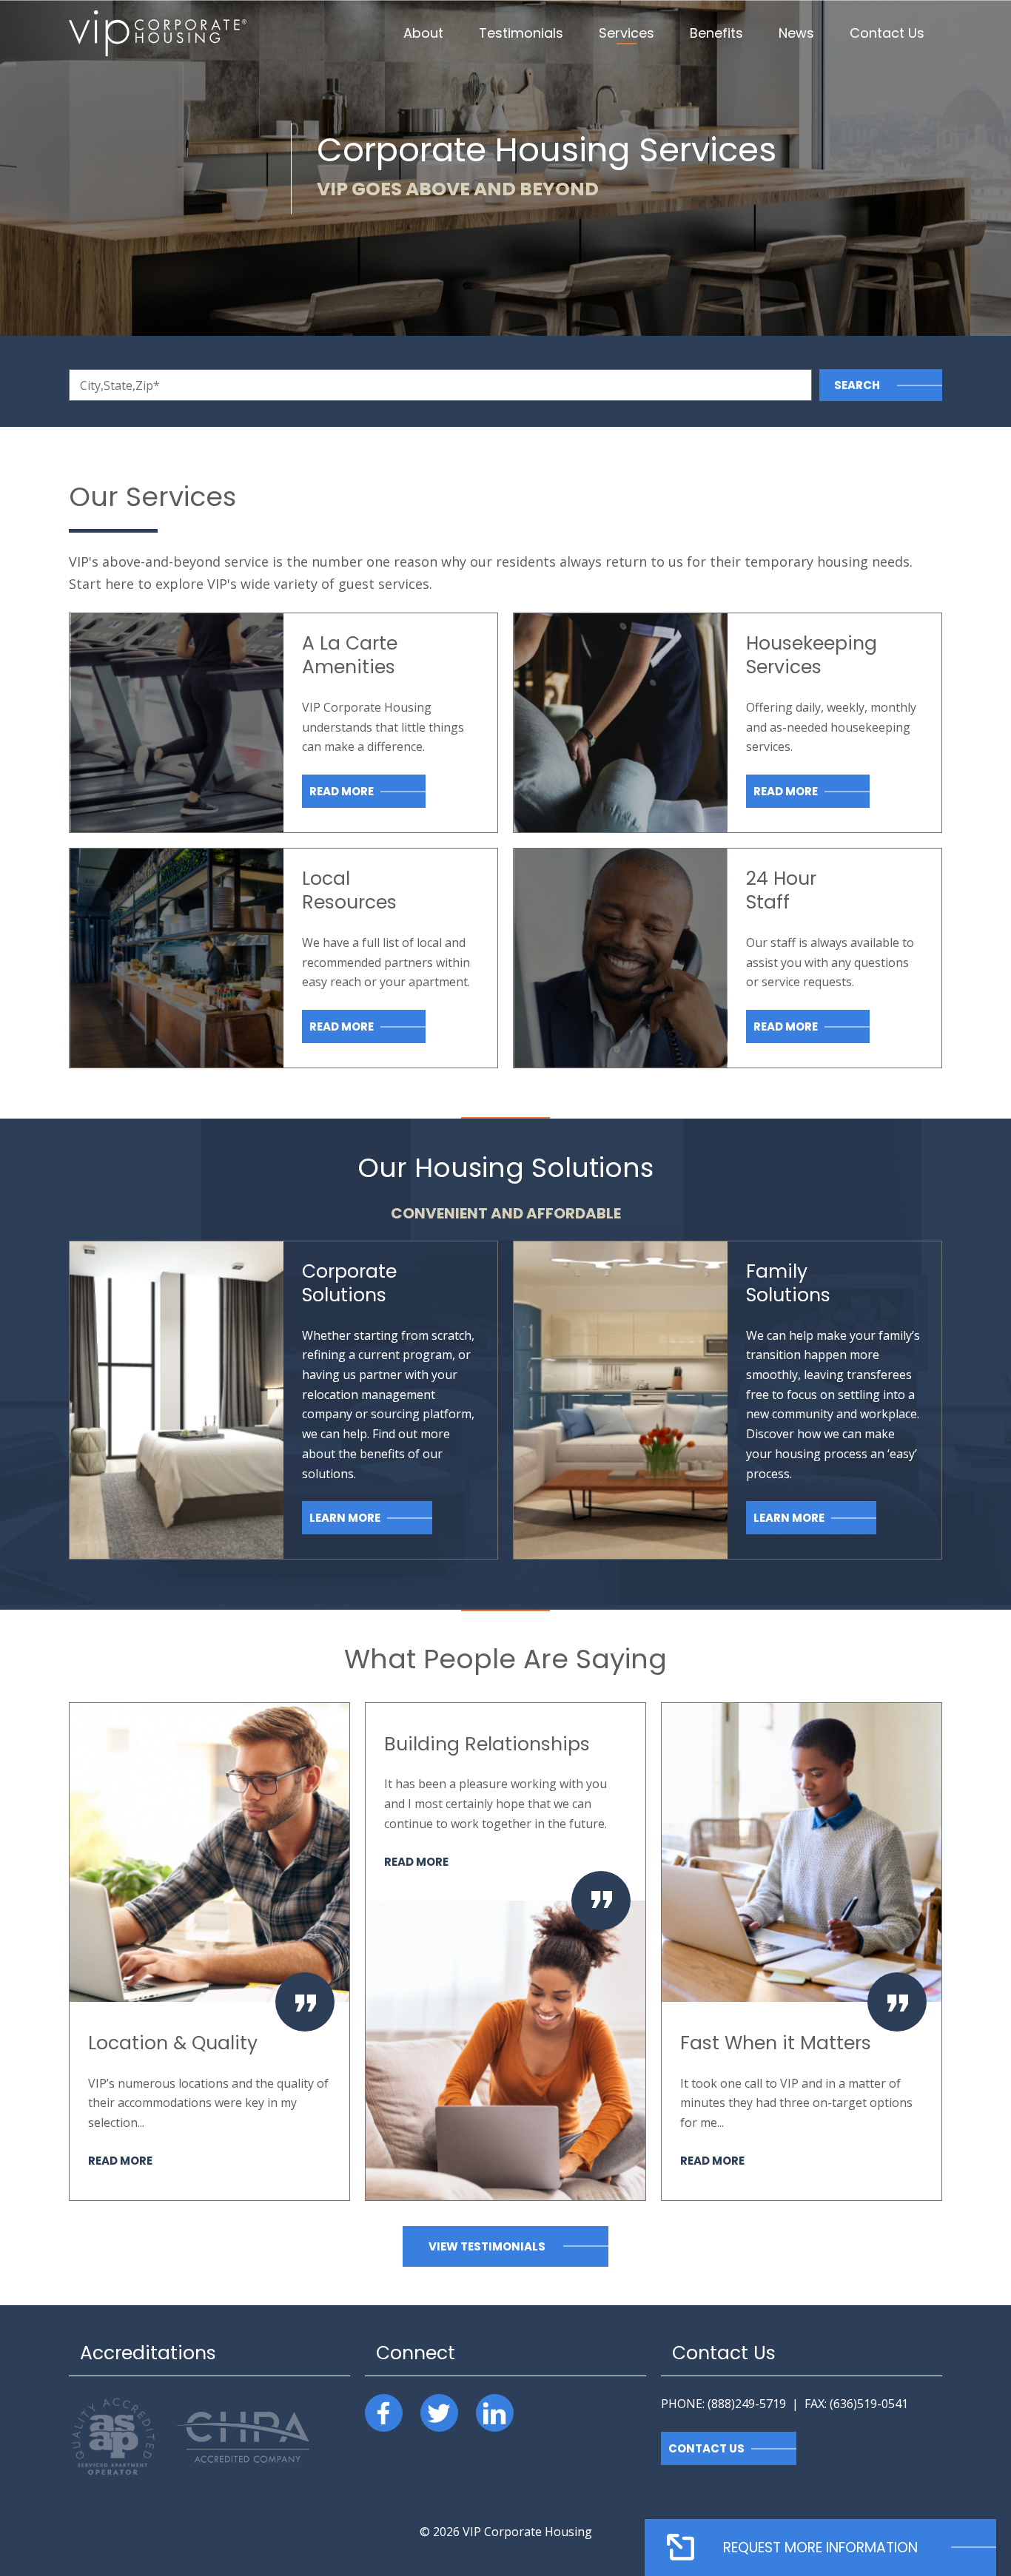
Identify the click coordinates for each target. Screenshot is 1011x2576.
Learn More (345, 1518)
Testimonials (521, 33)
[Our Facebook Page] (384, 2413)
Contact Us (887, 33)
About (423, 33)
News (796, 33)
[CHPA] (243, 2458)
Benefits (716, 33)
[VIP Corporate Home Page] (158, 33)
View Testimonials (487, 2246)
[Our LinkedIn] (495, 2413)
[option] (209, 1952)
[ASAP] (115, 2476)
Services (627, 33)
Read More (342, 791)
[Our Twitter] (439, 2413)
